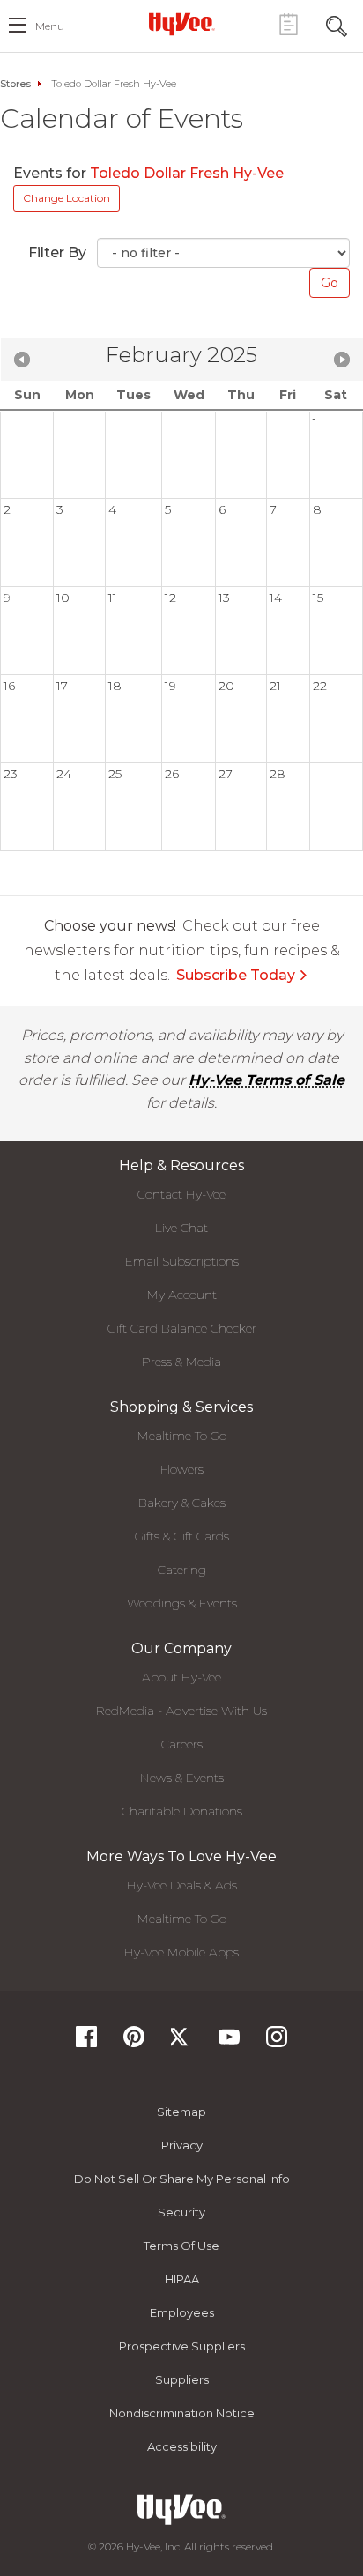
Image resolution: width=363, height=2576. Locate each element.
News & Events (182, 1778)
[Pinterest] (134, 2042)
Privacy (182, 2145)
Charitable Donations (182, 1811)
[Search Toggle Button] (337, 24)
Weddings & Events (182, 1603)
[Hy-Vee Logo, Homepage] (181, 24)
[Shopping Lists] (288, 24)
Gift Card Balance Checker (182, 1328)
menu (50, 26)
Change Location (67, 198)
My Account (182, 1295)
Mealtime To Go (182, 1436)
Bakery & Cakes (182, 1503)
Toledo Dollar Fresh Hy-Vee (189, 173)
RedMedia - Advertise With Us (181, 1711)
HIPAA (182, 2279)
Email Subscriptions (182, 1261)
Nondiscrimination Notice (182, 2413)
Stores (15, 84)
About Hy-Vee (181, 1677)
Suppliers (182, 2379)
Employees (182, 2312)
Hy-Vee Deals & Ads (182, 1885)
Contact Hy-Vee (181, 1194)
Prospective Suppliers (182, 2346)
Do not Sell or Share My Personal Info (182, 2179)
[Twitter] (181, 2042)
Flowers (182, 1469)
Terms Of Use (181, 2246)
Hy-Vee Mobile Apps (181, 1952)
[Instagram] (277, 2042)
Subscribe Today (236, 975)
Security (181, 2212)
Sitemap (181, 2112)
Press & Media (181, 1362)
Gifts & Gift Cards (182, 1536)
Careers (182, 1744)
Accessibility (182, 2446)
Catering (182, 1570)
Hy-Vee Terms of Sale (267, 1080)
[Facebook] (86, 2042)
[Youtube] (229, 2042)
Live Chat (181, 1228)
